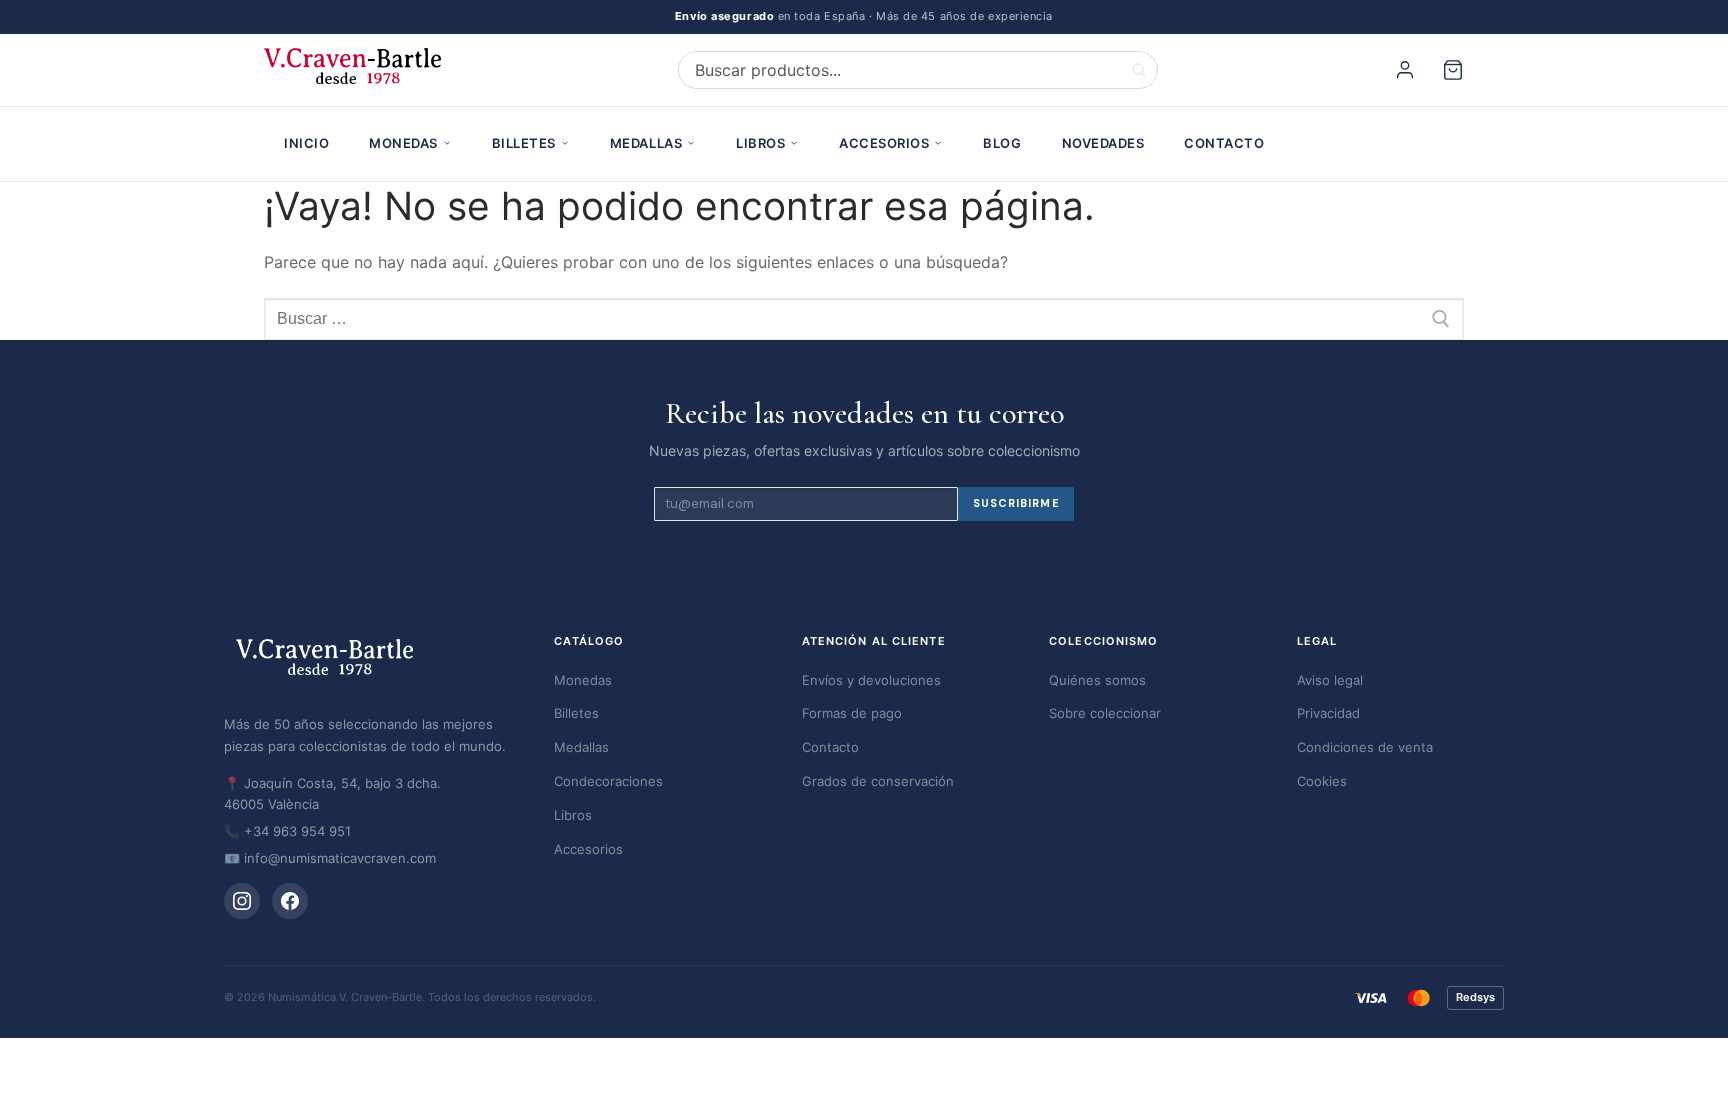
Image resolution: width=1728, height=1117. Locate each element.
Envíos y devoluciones (871, 680)
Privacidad (1328, 713)
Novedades (1103, 143)
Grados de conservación (878, 781)
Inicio (306, 143)
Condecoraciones (608, 781)
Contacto (1224, 143)
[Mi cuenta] (1408, 70)
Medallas (646, 143)
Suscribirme (1016, 503)
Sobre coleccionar (1105, 713)
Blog (1002, 143)
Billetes (524, 143)
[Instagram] (242, 901)
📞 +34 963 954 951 (287, 831)
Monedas (403, 143)
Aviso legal (1330, 680)
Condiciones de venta (1365, 747)
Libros (760, 143)
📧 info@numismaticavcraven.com (330, 858)
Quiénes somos (1097, 680)
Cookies (1322, 781)
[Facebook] (290, 901)
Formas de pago (852, 713)
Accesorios (884, 143)
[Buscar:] (864, 319)
